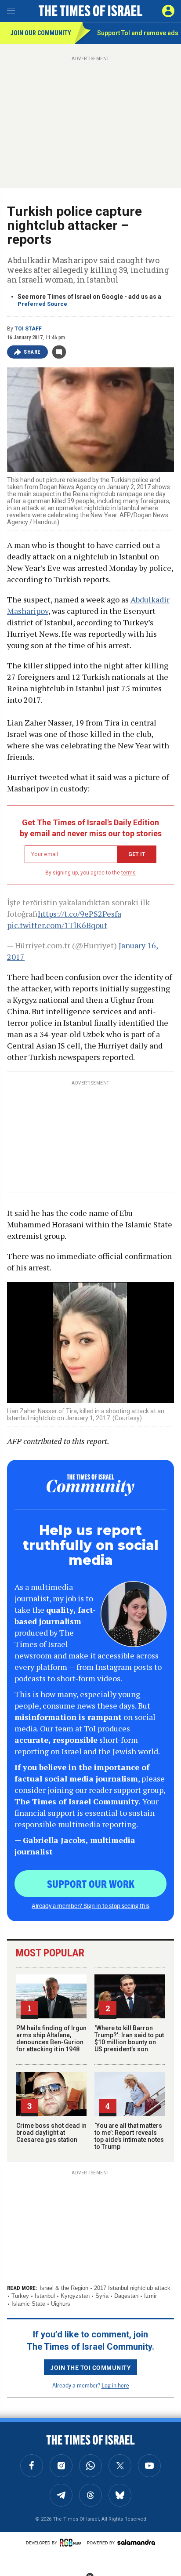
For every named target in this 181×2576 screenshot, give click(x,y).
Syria (102, 2296)
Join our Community (41, 33)
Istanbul (45, 2296)
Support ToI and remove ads (138, 33)
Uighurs (61, 2304)
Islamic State (28, 2304)
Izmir (150, 2296)
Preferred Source (42, 304)
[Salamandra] (136, 2542)
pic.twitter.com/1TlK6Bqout (57, 925)
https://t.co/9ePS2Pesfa (80, 914)
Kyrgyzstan (75, 2296)
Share (32, 352)
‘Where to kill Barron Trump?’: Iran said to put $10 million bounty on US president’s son (129, 2039)
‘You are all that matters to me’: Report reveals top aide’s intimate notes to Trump (129, 2136)
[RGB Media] (72, 2543)
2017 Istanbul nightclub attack (132, 2288)
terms (129, 873)
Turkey (20, 2296)
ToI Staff (28, 329)
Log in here (115, 2385)
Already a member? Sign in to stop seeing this (90, 1905)
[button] (168, 11)
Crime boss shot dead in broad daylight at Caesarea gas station (51, 2133)
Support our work (91, 1883)
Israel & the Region (64, 2288)
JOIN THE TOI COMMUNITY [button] (90, 2367)
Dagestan (126, 2296)
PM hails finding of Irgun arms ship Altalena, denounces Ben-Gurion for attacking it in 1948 (51, 2039)
